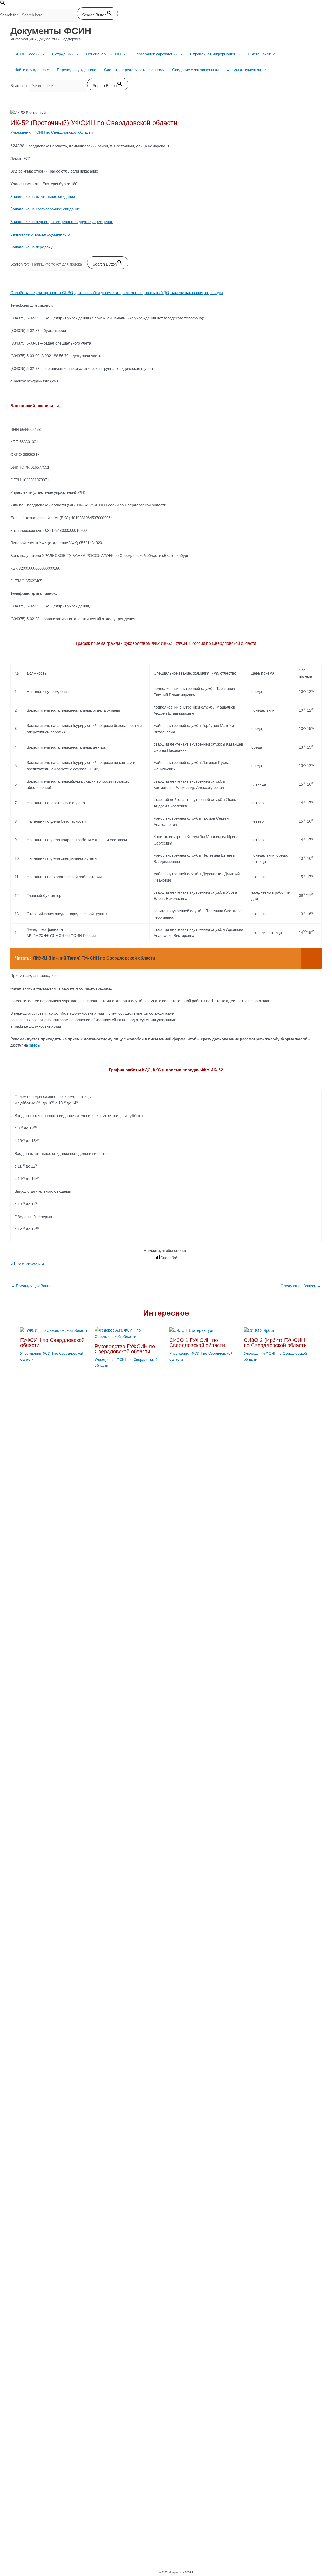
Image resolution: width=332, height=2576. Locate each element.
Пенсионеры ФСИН (103, 54)
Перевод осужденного (77, 70)
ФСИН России (27, 54)
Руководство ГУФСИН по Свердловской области (125, 1349)
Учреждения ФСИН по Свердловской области (51, 132)
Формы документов (244, 70)
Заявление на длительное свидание (43, 196)
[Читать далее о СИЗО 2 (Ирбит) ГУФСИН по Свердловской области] (259, 1330)
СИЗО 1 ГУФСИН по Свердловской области (197, 1343)
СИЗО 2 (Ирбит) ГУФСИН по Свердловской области (275, 1343)
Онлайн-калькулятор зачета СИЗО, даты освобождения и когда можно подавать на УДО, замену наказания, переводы (117, 293)
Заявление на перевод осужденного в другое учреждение (62, 222)
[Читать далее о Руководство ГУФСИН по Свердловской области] (129, 1333)
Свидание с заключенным (195, 70)
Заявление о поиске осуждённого (40, 234)
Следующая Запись (301, 1286)
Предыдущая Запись (32, 1286)
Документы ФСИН (51, 31)
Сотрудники (63, 54)
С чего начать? (261, 54)
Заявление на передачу (32, 247)
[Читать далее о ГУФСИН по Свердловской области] (54, 1330)
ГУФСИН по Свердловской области (52, 1343)
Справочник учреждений (155, 54)
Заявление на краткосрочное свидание (45, 209)
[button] (3, 4)
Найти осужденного (32, 70)
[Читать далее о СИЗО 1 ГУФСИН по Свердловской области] (191, 1330)
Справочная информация (213, 54)
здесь (34, 1045)
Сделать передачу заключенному (134, 70)
